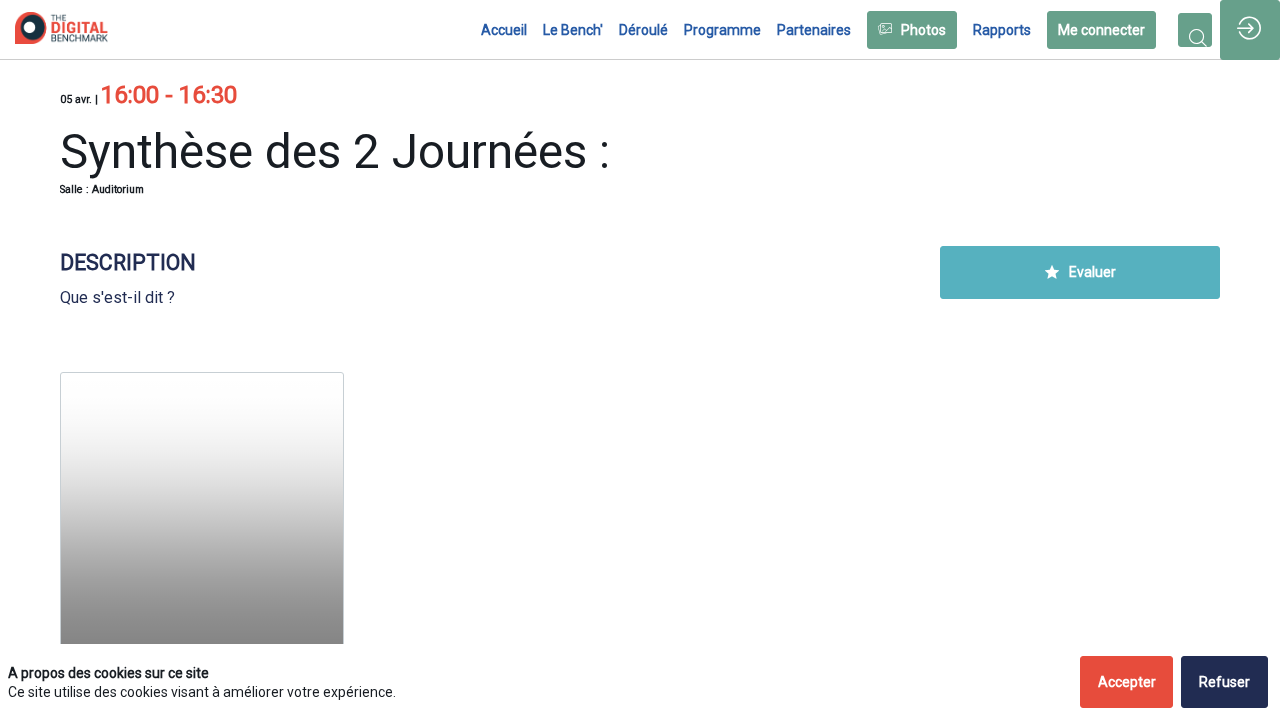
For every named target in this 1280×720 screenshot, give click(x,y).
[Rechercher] (1195, 30)
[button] (912, 30)
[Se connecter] (1250, 30)
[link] (504, 30)
